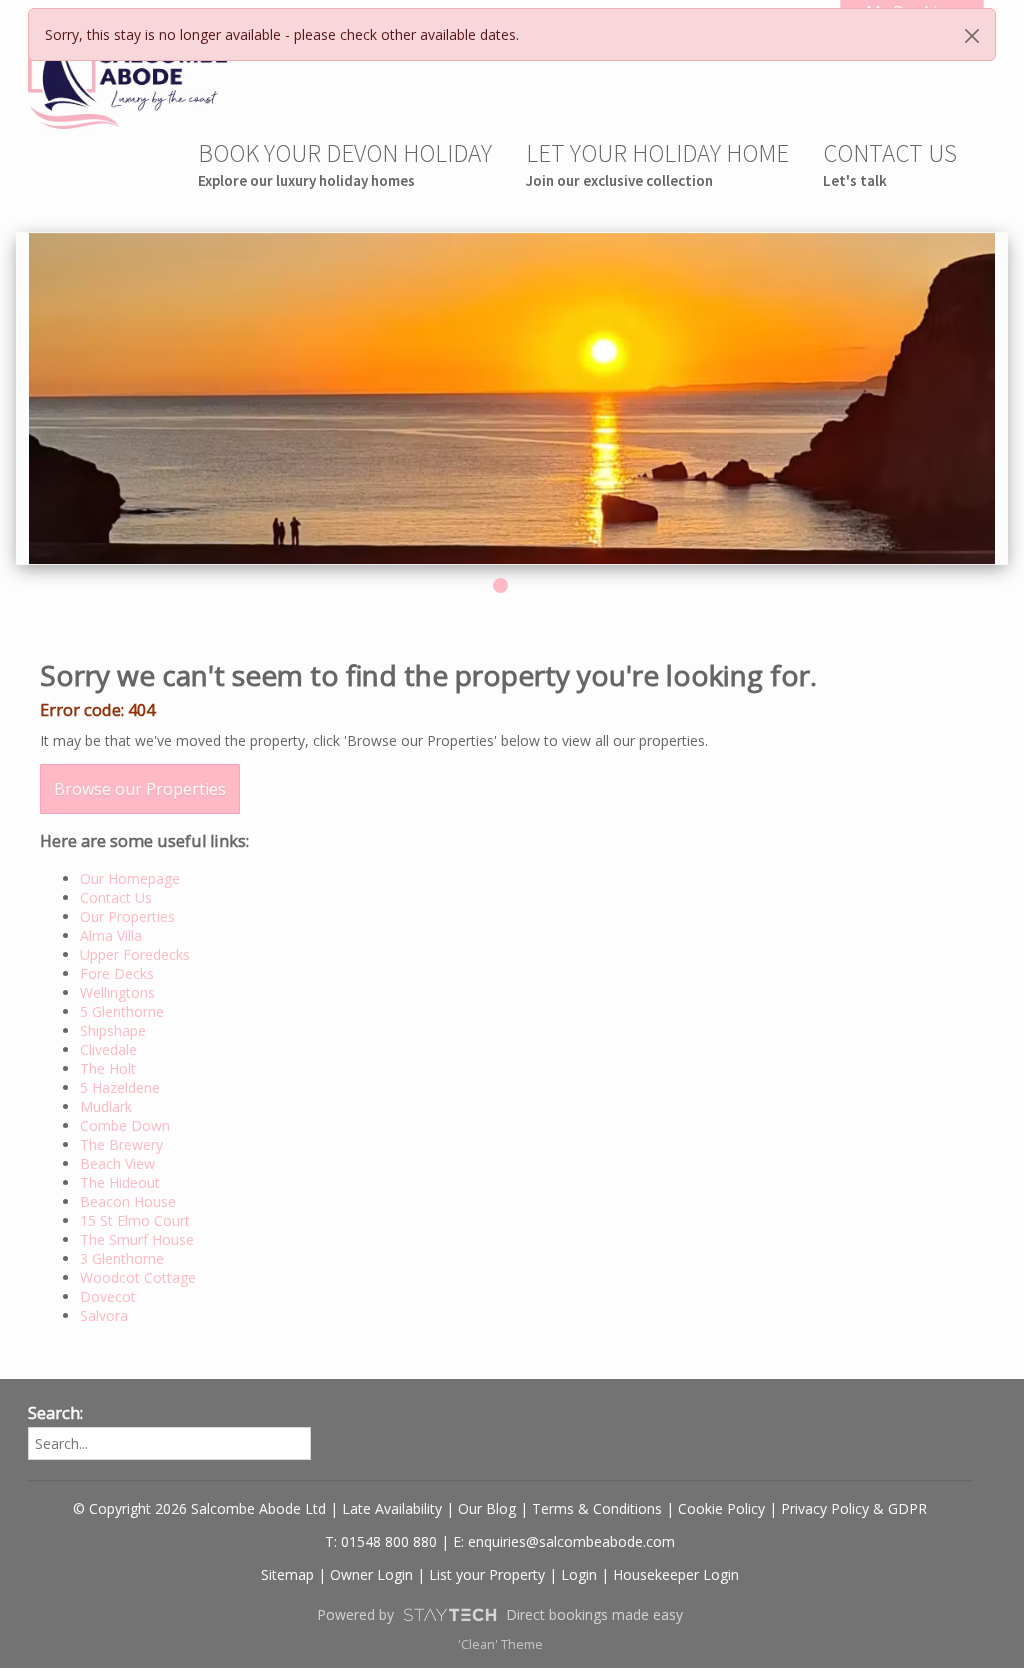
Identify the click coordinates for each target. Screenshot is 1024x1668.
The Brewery (121, 1144)
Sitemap (287, 1574)
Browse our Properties (140, 789)
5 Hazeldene (120, 1087)
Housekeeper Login (676, 1574)
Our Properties (127, 916)
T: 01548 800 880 (381, 1541)
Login (579, 1574)
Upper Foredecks (135, 954)
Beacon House (128, 1201)
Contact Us (116, 897)
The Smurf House (137, 1239)
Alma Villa (111, 935)
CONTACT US (890, 163)
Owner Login (371, 1574)
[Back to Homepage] (128, 77)
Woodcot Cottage (138, 1277)
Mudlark (106, 1106)
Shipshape (113, 1030)
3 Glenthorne (122, 1258)
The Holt (108, 1068)
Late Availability (392, 1508)
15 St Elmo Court (135, 1220)
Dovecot (108, 1296)
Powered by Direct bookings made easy (500, 1614)
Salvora (104, 1315)
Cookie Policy (721, 1508)
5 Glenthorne (122, 1011)
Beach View (117, 1163)
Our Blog (487, 1508)
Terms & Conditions (597, 1508)
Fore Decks (117, 973)
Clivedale (108, 1049)
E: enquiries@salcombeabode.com (564, 1541)
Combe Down (125, 1125)
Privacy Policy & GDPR (854, 1508)
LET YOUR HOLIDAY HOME (657, 163)
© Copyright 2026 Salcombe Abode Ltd (199, 1508)
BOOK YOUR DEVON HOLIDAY (345, 163)
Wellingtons (117, 992)
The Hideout (120, 1182)
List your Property (487, 1574)
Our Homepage (130, 878)
